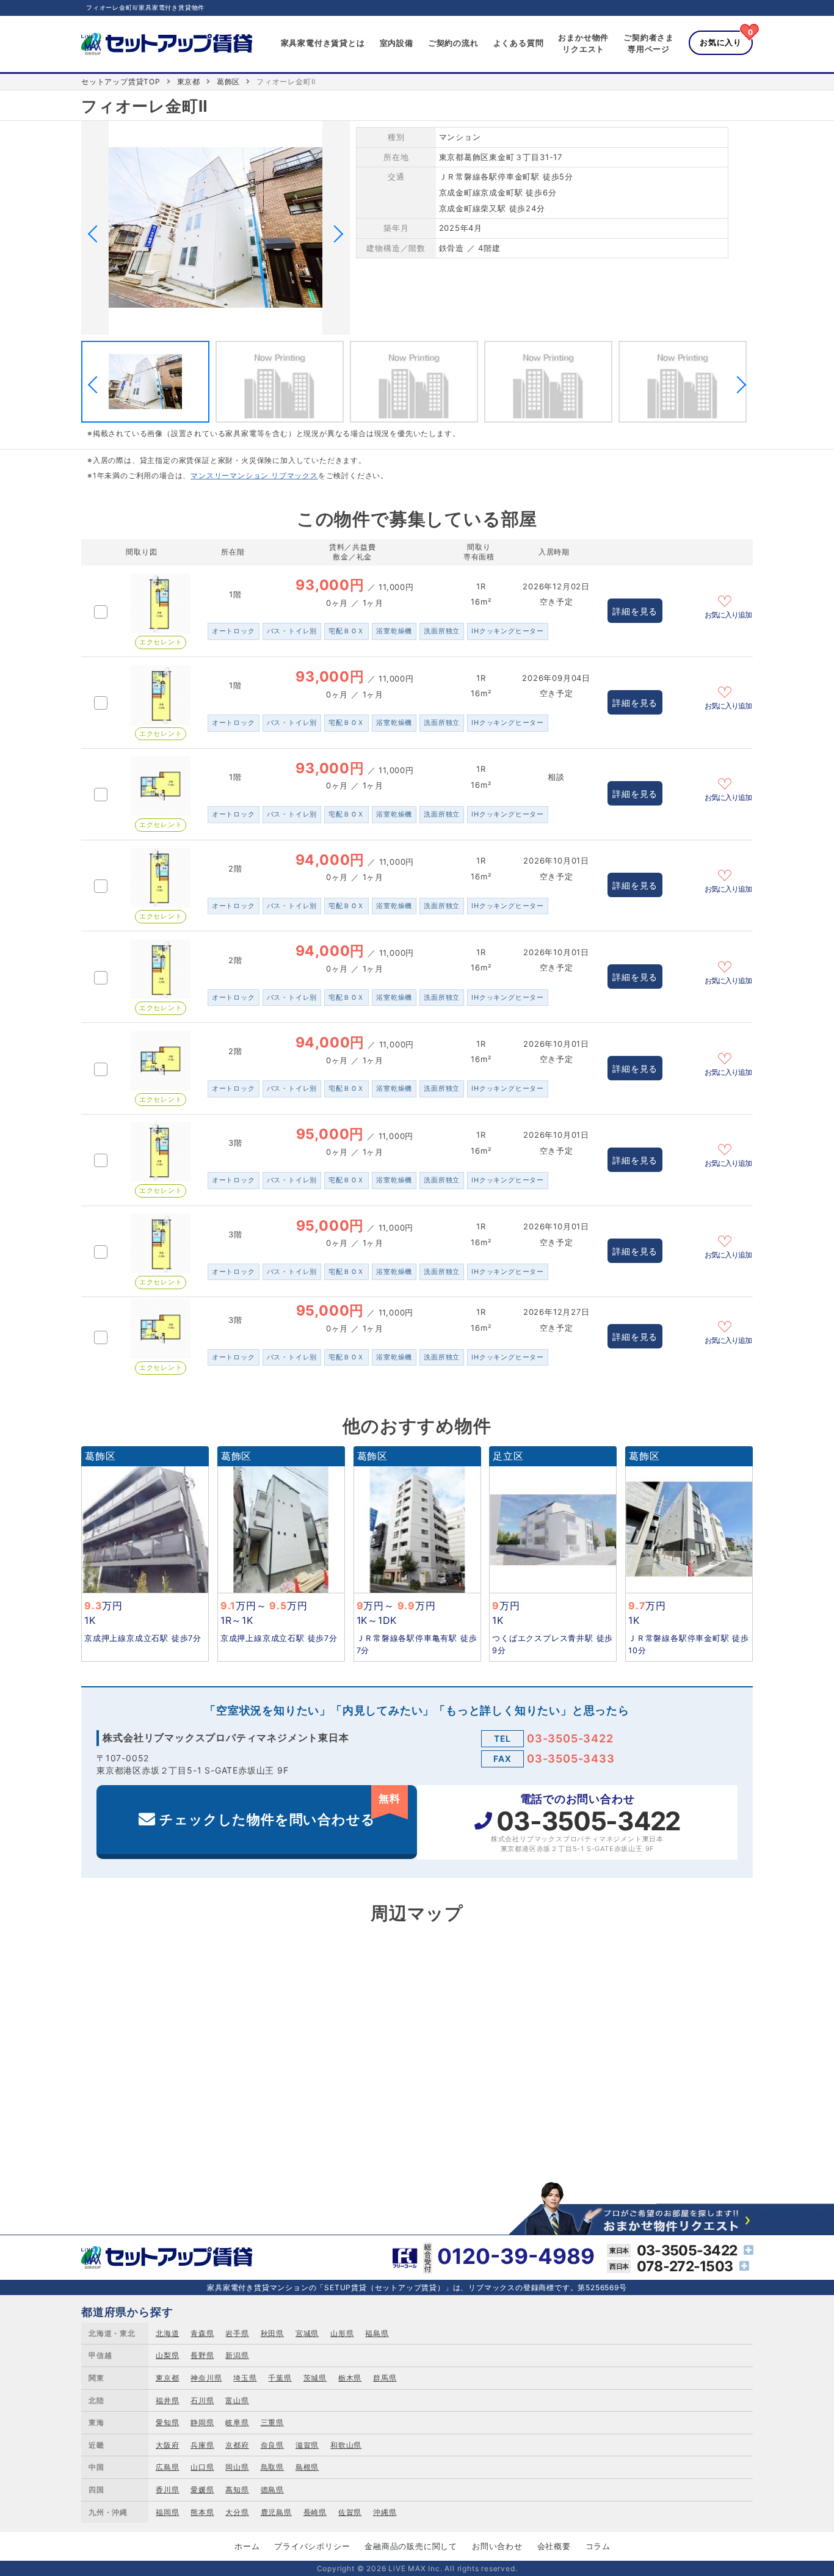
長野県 (202, 2355)
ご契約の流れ (453, 43)
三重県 (272, 2422)
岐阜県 (237, 2422)
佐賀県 (350, 2512)
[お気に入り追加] (728, 600)
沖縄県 (385, 2512)
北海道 (167, 2333)
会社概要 (554, 2546)
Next (335, 234)
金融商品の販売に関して (411, 2546)
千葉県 (280, 2378)
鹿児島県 (276, 2512)
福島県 (377, 2333)
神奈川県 (206, 2378)
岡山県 (237, 2467)
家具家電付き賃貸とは (323, 43)
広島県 (167, 2467)
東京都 (189, 82)
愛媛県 (202, 2490)
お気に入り (721, 42)
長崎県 (315, 2512)
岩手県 (237, 2333)
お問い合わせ (497, 2546)
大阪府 (167, 2445)
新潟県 (237, 2355)
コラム (598, 2546)
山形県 (342, 2333)
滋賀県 (307, 2445)
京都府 (237, 2445)
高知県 (237, 2490)
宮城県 (307, 2333)
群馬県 (385, 2378)
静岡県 (202, 2422)
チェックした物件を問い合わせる (280, 1810)
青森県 (202, 2333)
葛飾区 (228, 82)
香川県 (167, 2490)
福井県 (167, 2400)
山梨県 (167, 2355)
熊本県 (202, 2512)
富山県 (237, 2400)
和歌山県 (346, 2445)
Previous (96, 234)
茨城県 (315, 2378)
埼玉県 (245, 2378)
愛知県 (167, 2422)
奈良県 (272, 2445)
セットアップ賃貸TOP (121, 82)
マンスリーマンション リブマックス (254, 475)
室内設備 (397, 43)
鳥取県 (272, 2467)
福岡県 (167, 2512)
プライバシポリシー (312, 2546)
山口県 (202, 2467)
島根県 (307, 2467)
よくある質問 (519, 43)
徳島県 (272, 2490)
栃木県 (350, 2378)
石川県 (202, 2400)
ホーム (247, 2546)
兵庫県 (202, 2445)
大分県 (237, 2512)
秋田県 (272, 2333)
